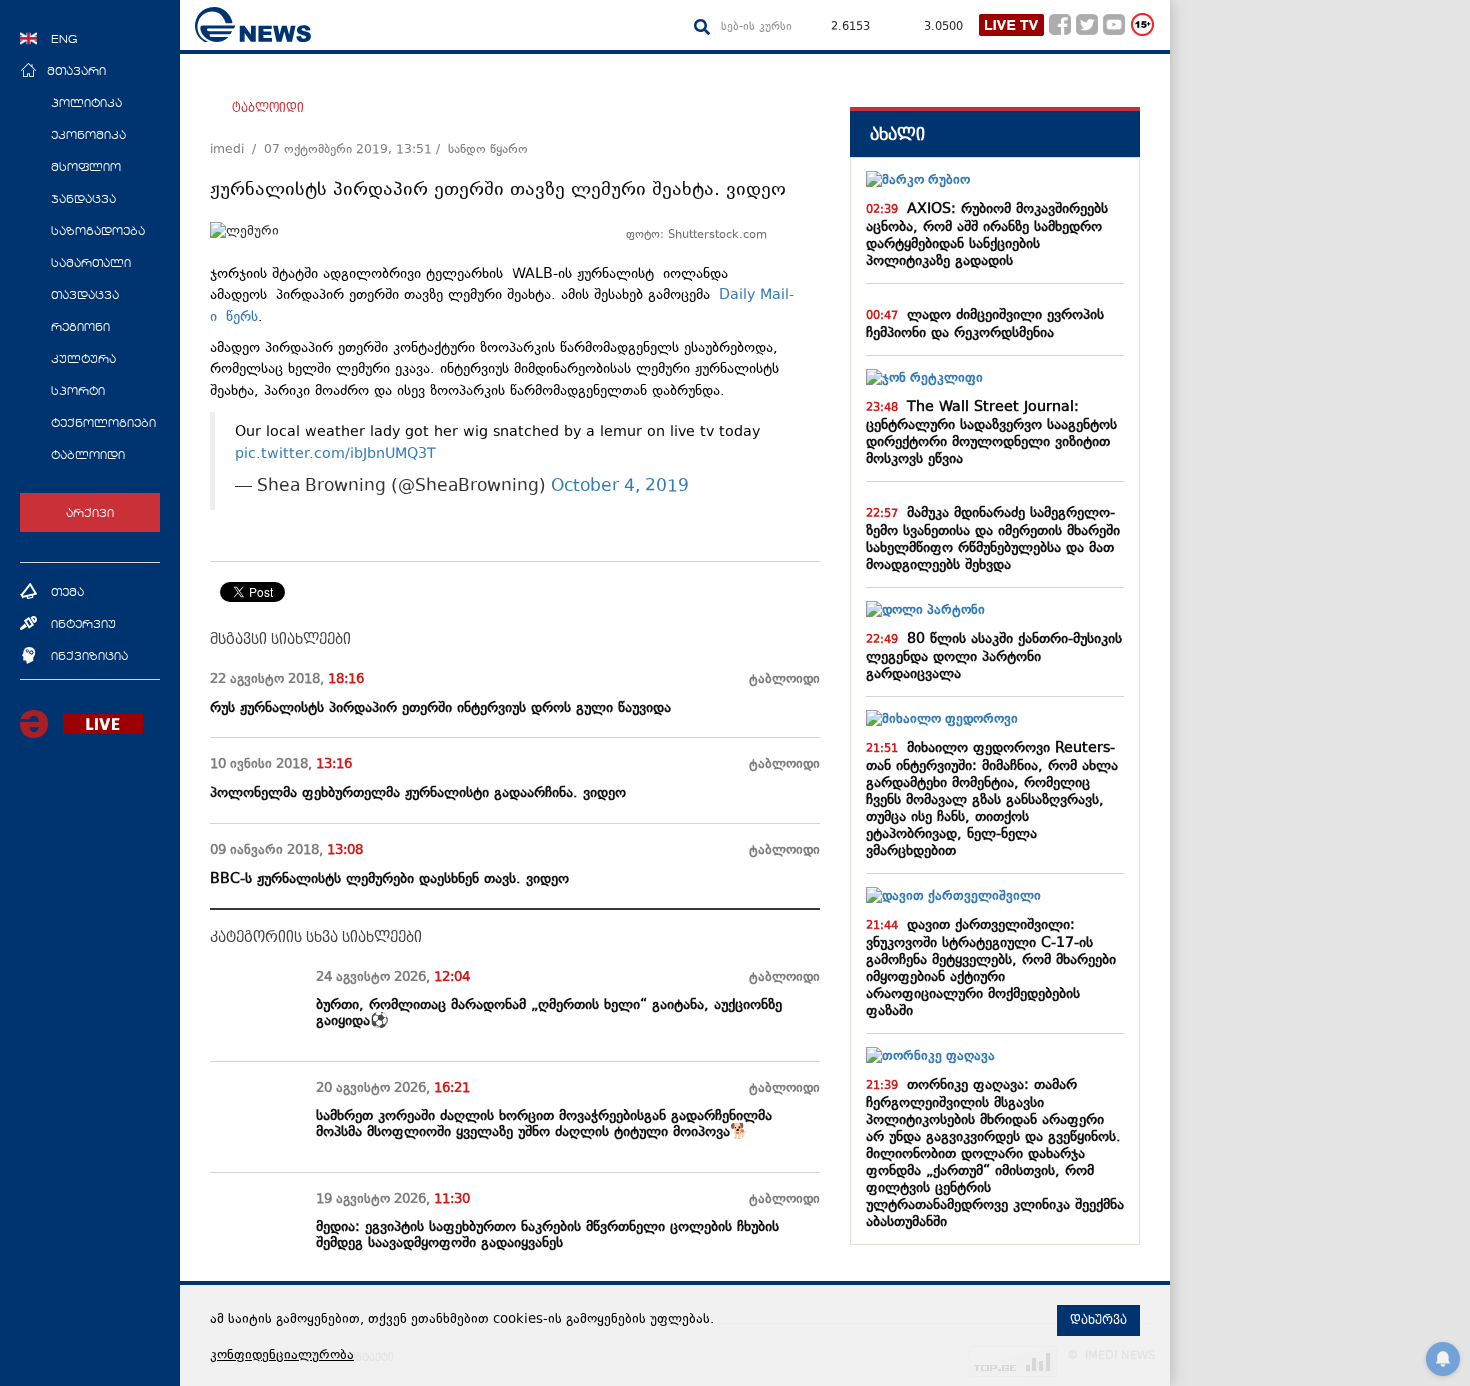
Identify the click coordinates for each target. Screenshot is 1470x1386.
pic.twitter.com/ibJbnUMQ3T (335, 454)
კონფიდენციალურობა (282, 1356)
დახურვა (1098, 1320)
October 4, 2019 (620, 487)
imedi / (237, 150)
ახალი (897, 134)
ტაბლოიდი (268, 108)
